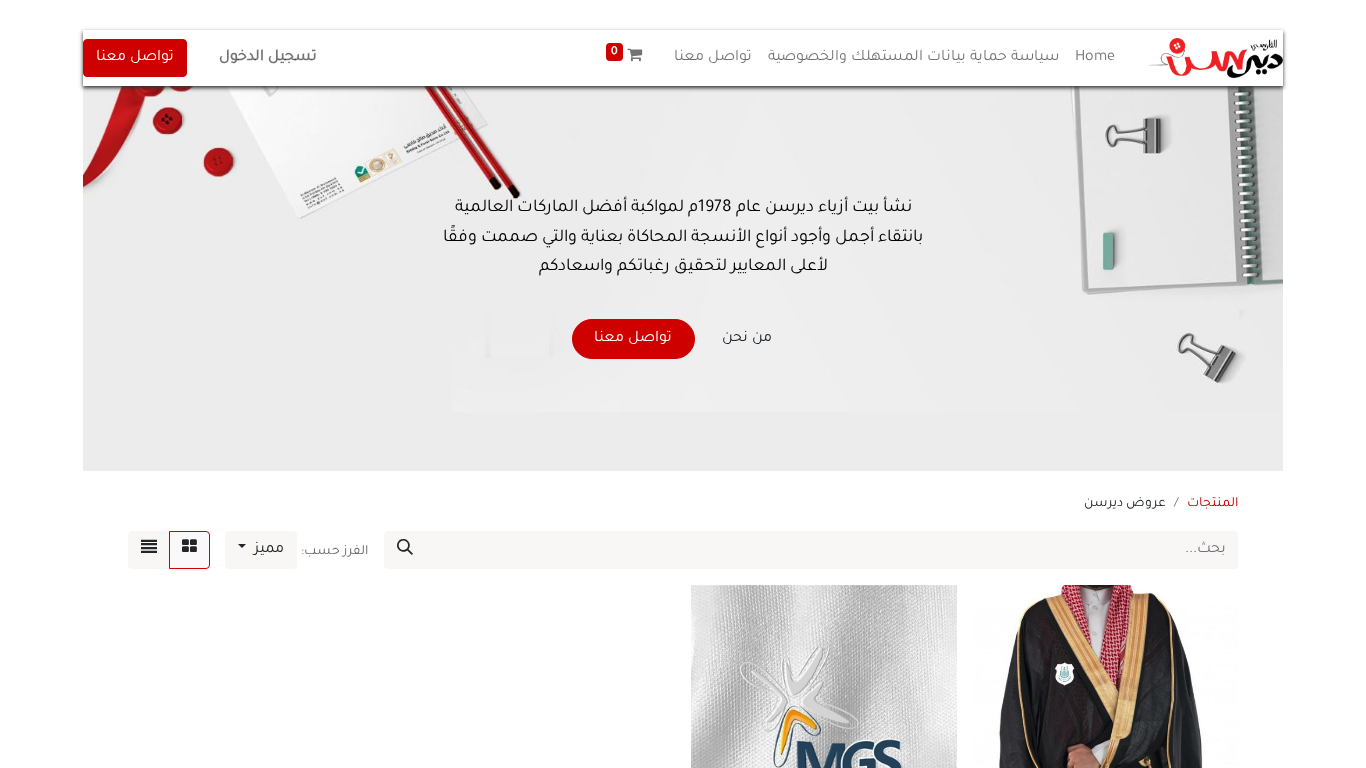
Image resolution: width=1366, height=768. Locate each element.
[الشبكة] (189, 550)
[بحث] (405, 550)
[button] (261, 550)
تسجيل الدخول (268, 58)
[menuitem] (1095, 58)
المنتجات (1212, 504)
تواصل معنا (135, 58)
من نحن (747, 339)
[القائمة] (149, 550)
